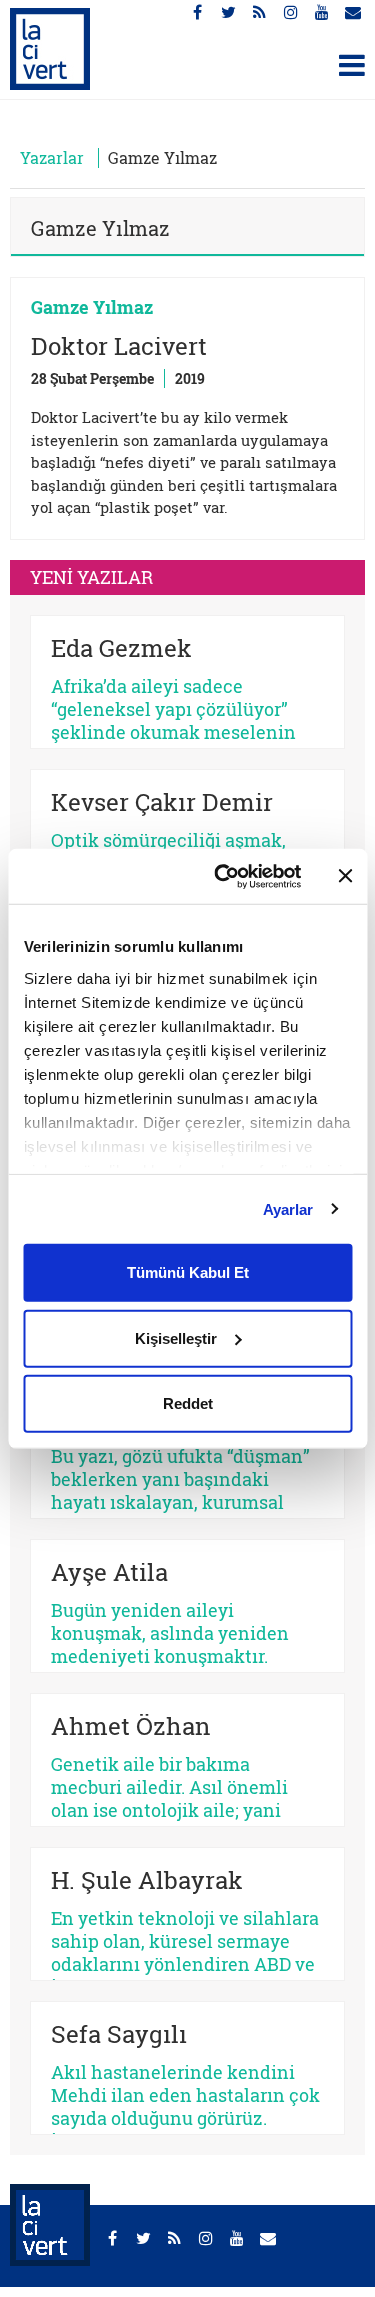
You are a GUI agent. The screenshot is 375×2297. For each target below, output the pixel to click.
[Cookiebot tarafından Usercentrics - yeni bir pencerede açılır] (223, 876)
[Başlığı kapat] (345, 876)
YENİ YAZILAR (91, 577)
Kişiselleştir (176, 1337)
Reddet (188, 1403)
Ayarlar (288, 1208)
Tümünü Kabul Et (188, 1272)
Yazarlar (52, 157)
